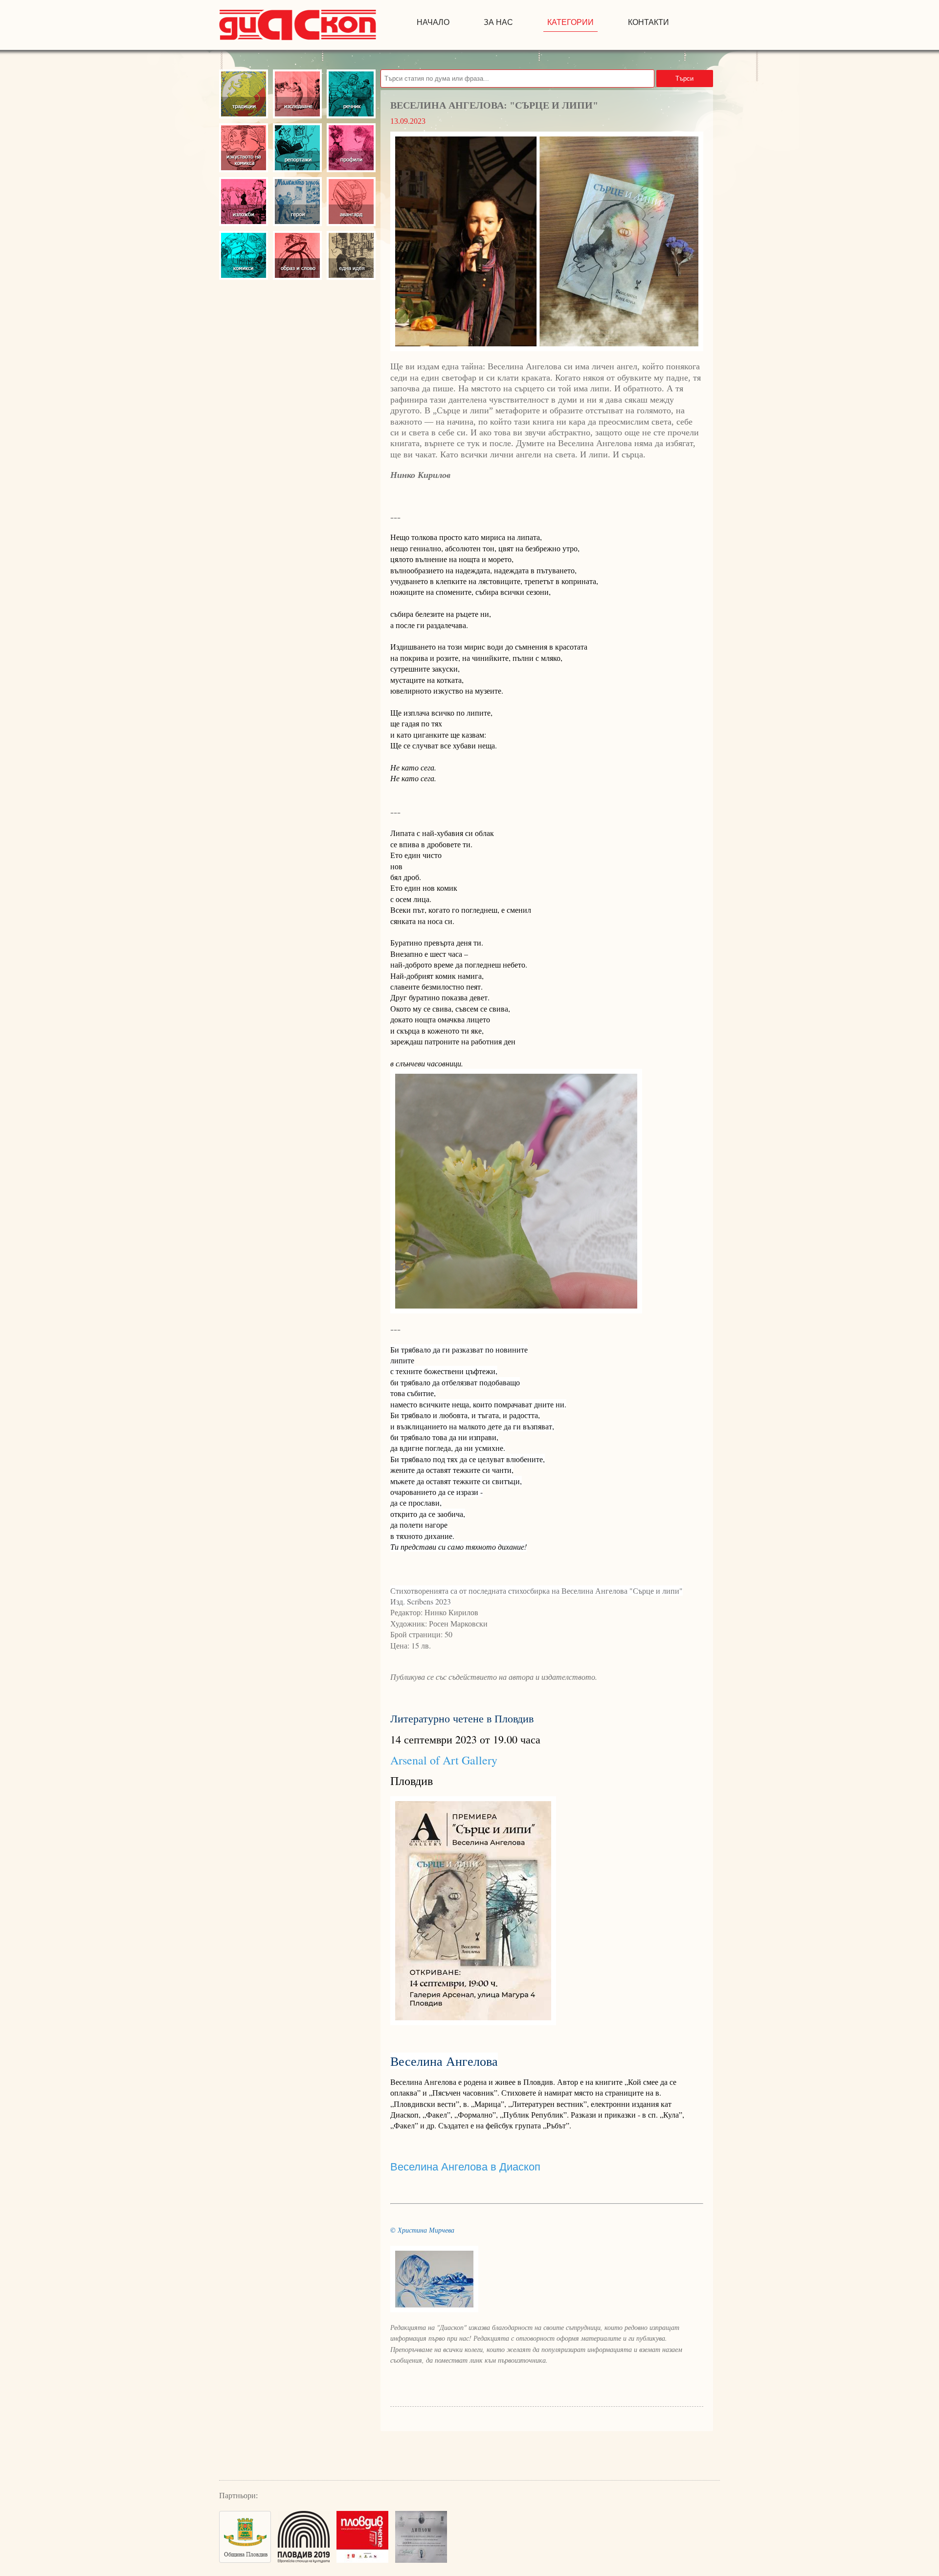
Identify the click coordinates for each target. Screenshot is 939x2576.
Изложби (244, 202)
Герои (297, 202)
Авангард (351, 202)
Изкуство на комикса (244, 148)
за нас (498, 22)
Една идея (351, 255)
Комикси (244, 255)
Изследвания (297, 94)
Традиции (244, 94)
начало (433, 22)
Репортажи (297, 148)
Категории (570, 22)
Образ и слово (297, 255)
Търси (684, 79)
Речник (351, 94)
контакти (648, 22)
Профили (351, 148)
